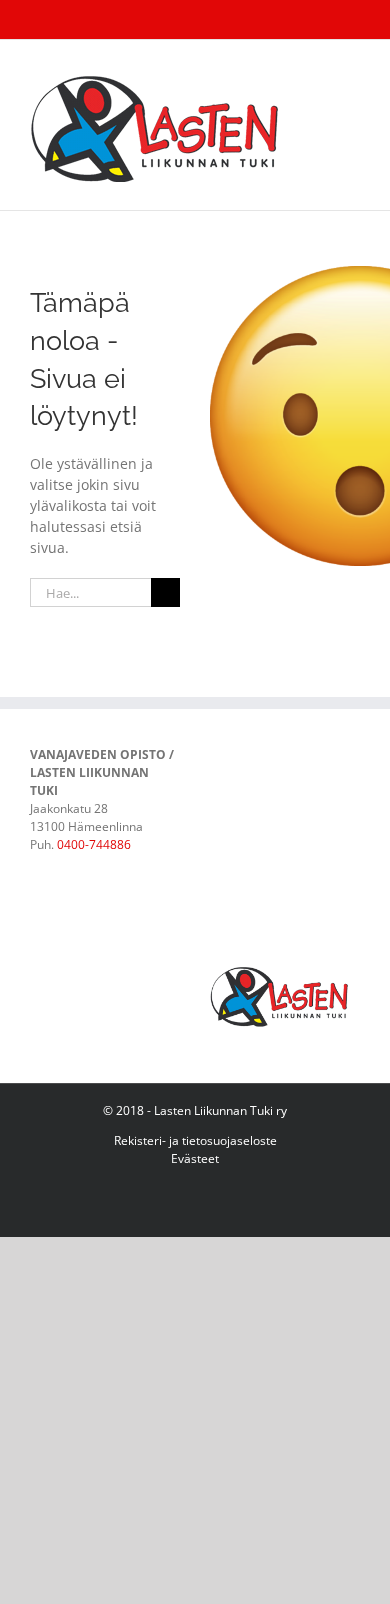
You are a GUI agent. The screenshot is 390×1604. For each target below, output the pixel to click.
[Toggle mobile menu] (352, 70)
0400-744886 (94, 844)
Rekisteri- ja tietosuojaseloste (195, 1140)
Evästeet (195, 1158)
